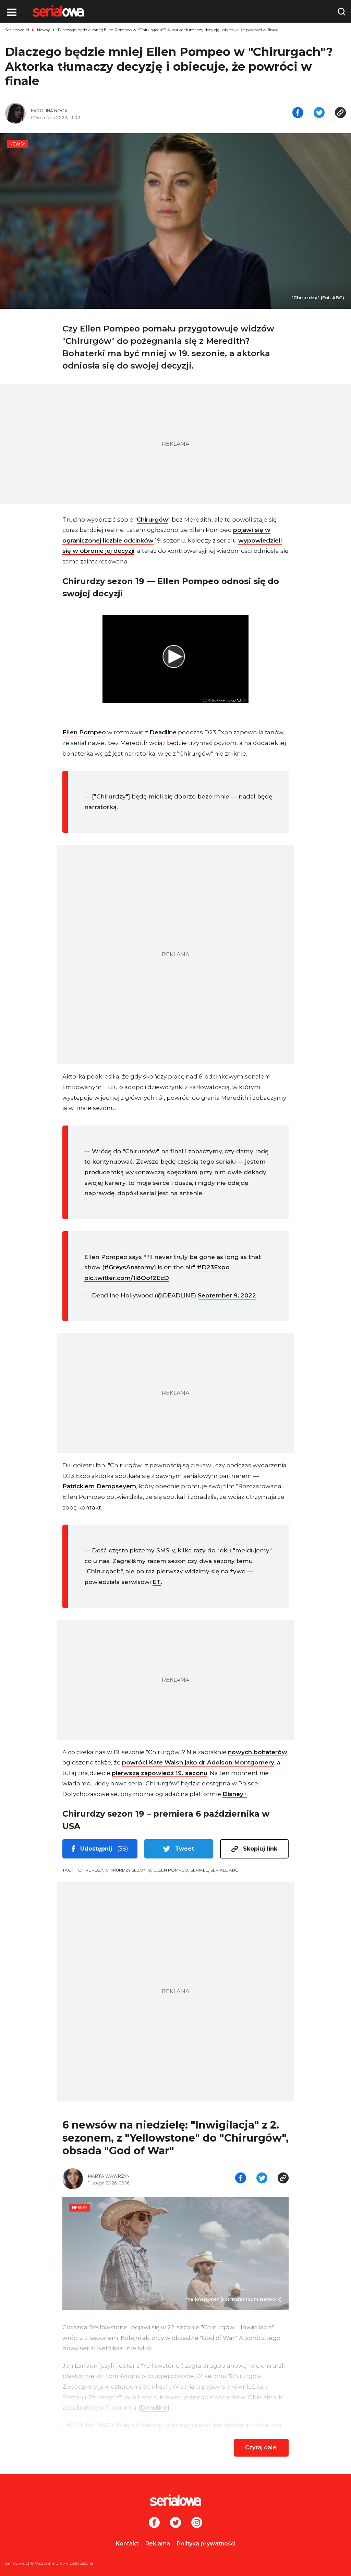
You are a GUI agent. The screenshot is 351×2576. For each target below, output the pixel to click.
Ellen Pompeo (84, 732)
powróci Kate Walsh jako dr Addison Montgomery (198, 1762)
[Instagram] (197, 2523)
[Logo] (58, 11)
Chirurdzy (91, 1870)
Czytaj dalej (261, 2447)
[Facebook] (154, 2523)
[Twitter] (175, 2523)
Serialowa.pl (17, 30)
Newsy (44, 30)
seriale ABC (224, 1870)
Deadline (163, 732)
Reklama (158, 2544)
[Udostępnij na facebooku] (298, 113)
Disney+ (235, 1794)
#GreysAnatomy (129, 1267)
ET (157, 1582)
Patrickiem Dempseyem (99, 1486)
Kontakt (127, 2544)
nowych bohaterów (258, 1752)
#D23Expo (213, 1267)
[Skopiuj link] (340, 113)
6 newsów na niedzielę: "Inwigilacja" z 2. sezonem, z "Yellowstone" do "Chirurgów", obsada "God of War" (175, 2138)
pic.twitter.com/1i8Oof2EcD (127, 1278)
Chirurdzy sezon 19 (128, 1870)
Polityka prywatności (206, 2544)
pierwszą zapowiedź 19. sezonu (160, 1773)
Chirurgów (153, 520)
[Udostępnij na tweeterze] (319, 113)
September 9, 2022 (227, 1295)
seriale (199, 1870)
